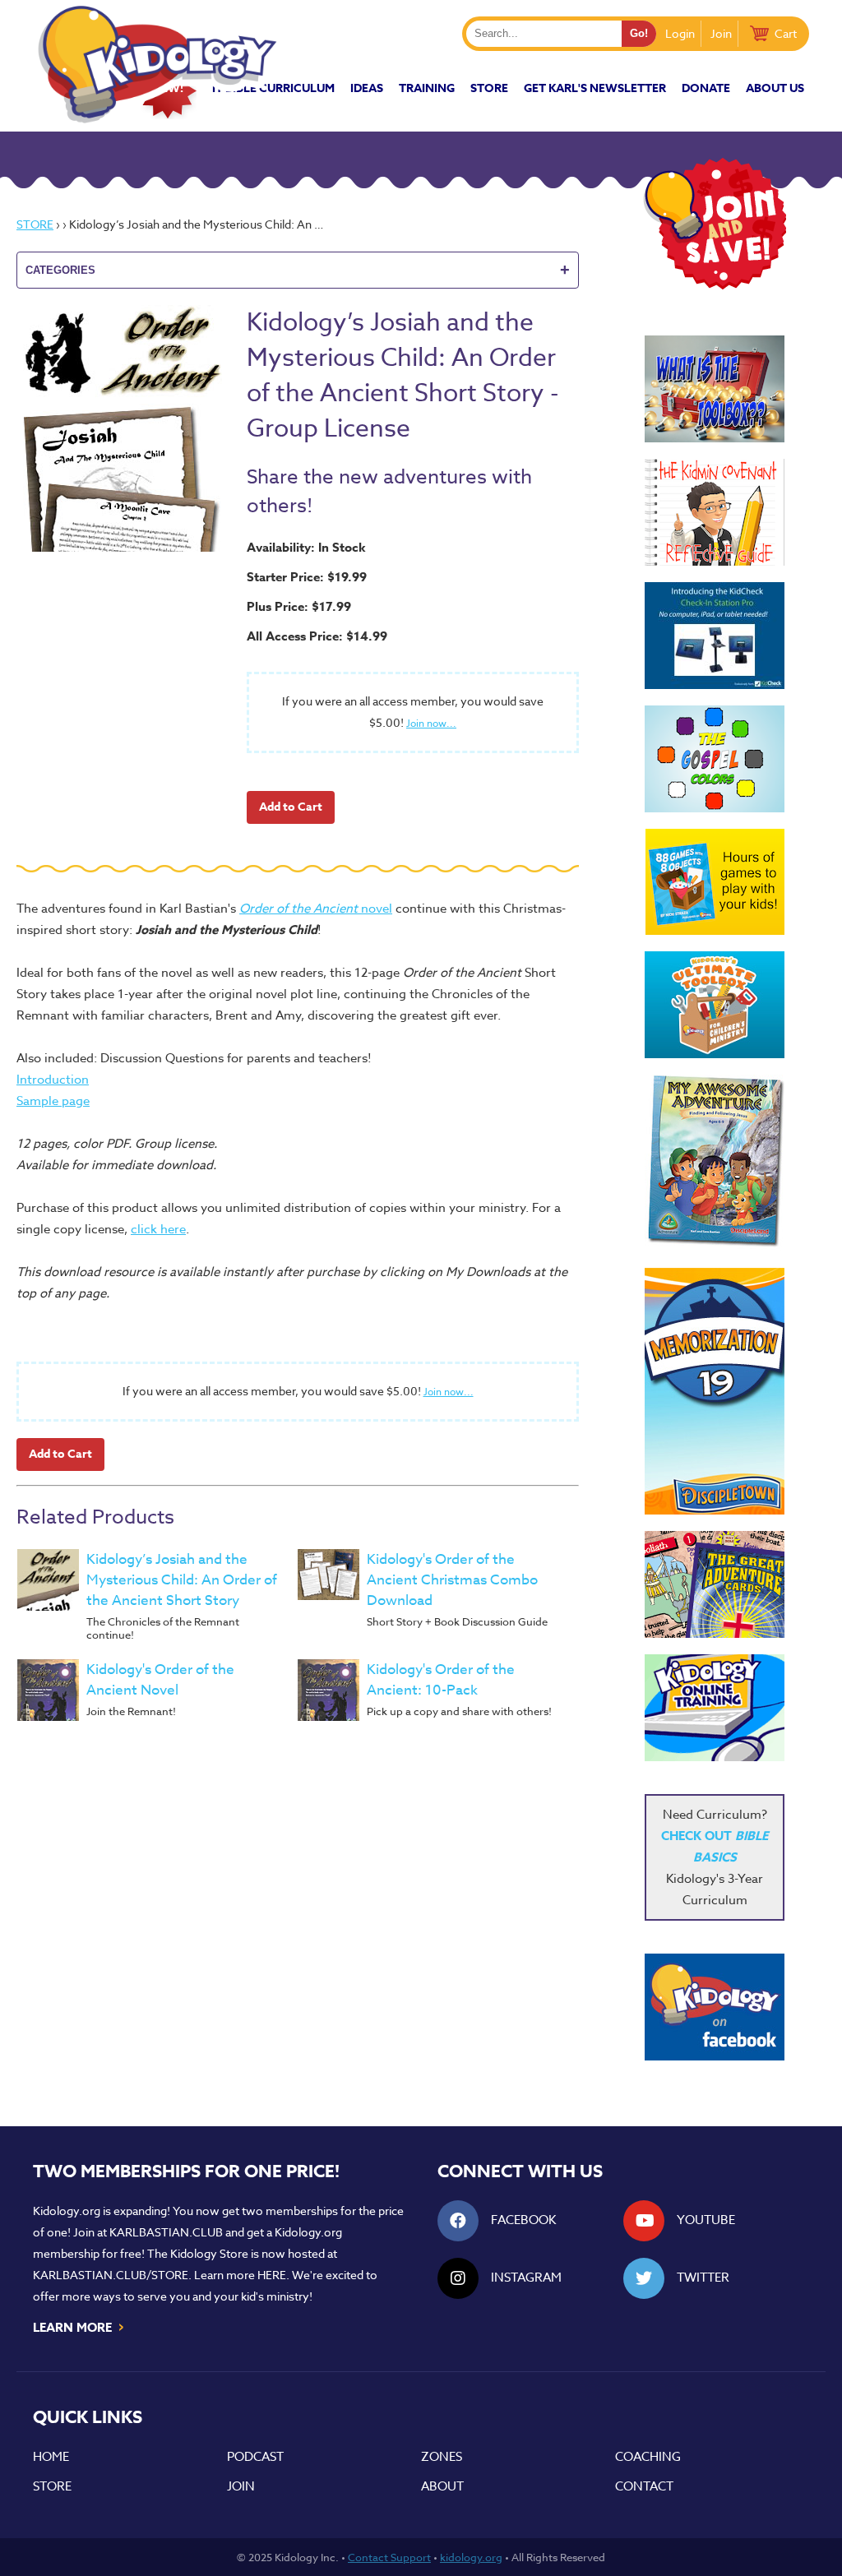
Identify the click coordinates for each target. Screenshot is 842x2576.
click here (158, 1229)
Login (680, 33)
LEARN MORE (79, 2326)
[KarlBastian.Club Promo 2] (715, 389)
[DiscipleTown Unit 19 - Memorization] (715, 1391)
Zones (442, 2457)
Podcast (255, 2457)
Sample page (53, 1101)
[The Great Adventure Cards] (715, 1584)
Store (489, 88)
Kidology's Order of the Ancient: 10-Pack (441, 1680)
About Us (775, 88)
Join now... (431, 723)
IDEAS (367, 88)
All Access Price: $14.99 (317, 636)
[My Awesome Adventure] (715, 1163)
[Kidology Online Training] (715, 1708)
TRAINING (427, 88)
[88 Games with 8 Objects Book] (715, 882)
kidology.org (471, 2557)
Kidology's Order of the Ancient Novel (160, 1680)
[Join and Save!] (715, 285)
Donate (706, 88)
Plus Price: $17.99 (299, 606)
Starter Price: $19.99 (307, 577)
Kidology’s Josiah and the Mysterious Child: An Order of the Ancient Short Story (182, 1580)
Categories (298, 270)
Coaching (648, 2457)
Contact (644, 2486)
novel (316, 909)
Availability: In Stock (306, 547)
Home (51, 2457)
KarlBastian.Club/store (111, 2275)
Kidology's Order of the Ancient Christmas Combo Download (452, 1580)
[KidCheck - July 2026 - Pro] (715, 636)
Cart (786, 33)
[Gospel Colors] (715, 759)
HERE (272, 2275)
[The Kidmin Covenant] (715, 512)
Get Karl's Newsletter (595, 88)
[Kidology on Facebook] (715, 2007)
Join (721, 33)
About (442, 2486)
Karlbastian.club (166, 2232)
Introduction (53, 1080)
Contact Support (389, 2557)
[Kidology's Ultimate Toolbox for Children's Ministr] (715, 1005)
